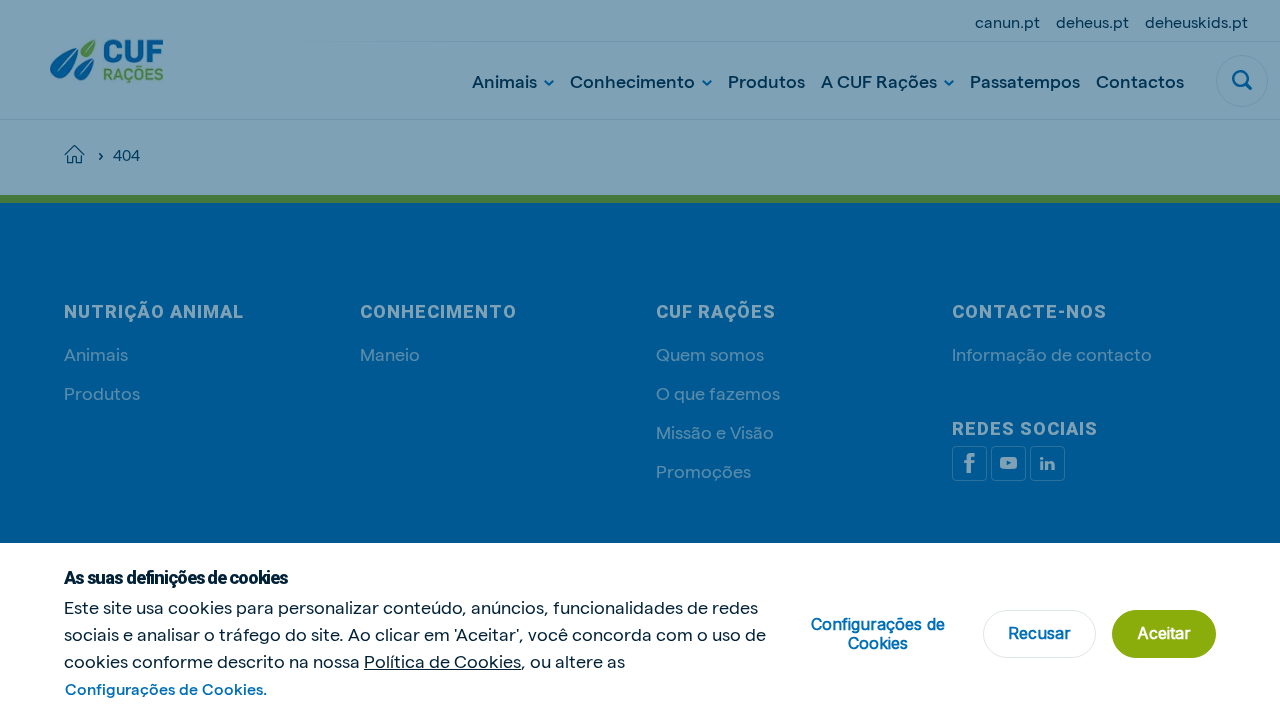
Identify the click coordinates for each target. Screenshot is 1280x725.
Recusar (1039, 633)
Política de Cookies (442, 660)
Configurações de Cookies (878, 633)
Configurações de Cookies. (166, 688)
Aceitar (1164, 633)
